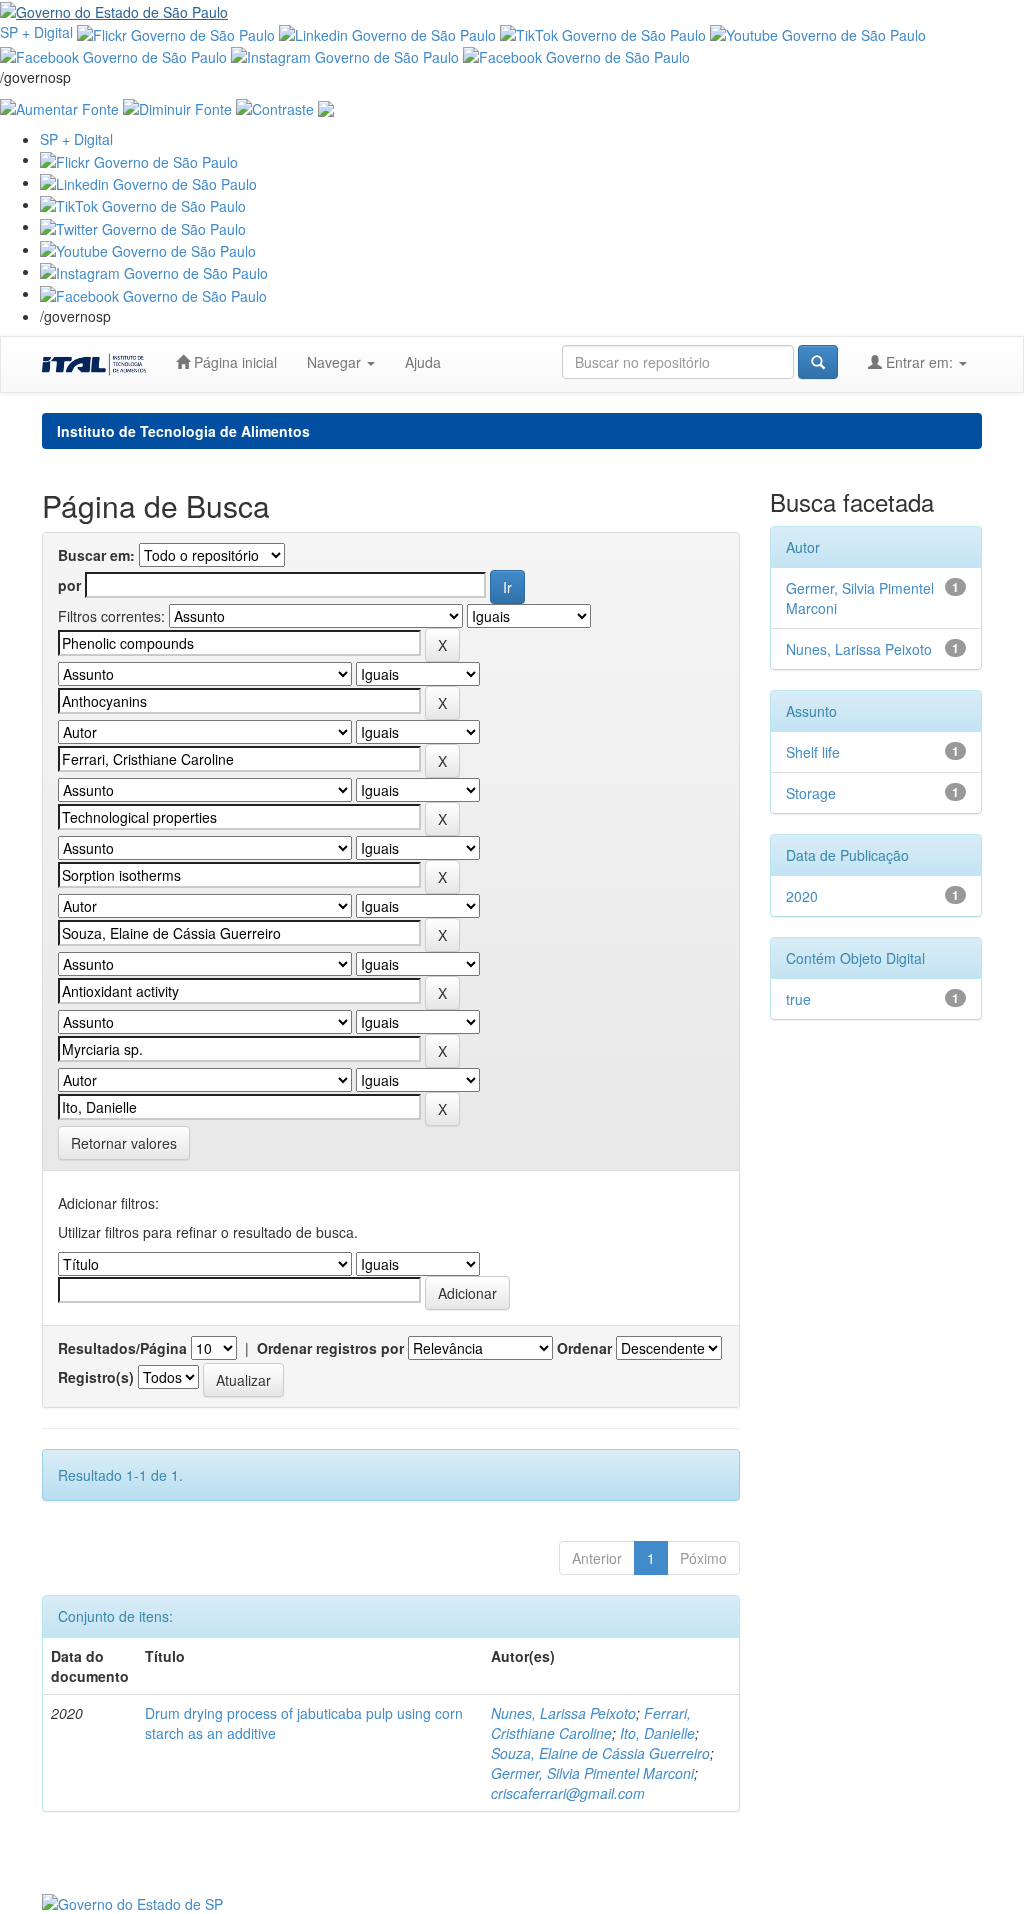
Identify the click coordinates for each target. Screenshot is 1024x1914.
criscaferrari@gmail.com (568, 1793)
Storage (811, 793)
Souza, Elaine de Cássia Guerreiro (600, 1753)
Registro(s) (96, 1377)
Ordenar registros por (330, 1348)
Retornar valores (124, 1143)
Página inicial (233, 362)
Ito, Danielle (657, 1733)
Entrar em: (919, 362)
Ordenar (584, 1348)
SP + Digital (36, 32)
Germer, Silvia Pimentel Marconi (592, 1773)
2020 (802, 896)
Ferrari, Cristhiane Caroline (591, 1723)
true (798, 999)
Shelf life (813, 752)
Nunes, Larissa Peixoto (563, 1713)
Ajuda (423, 362)
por (69, 585)
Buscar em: (96, 555)
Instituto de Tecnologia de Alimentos (183, 431)
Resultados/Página (122, 1348)
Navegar (336, 362)
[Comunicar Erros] (326, 107)
